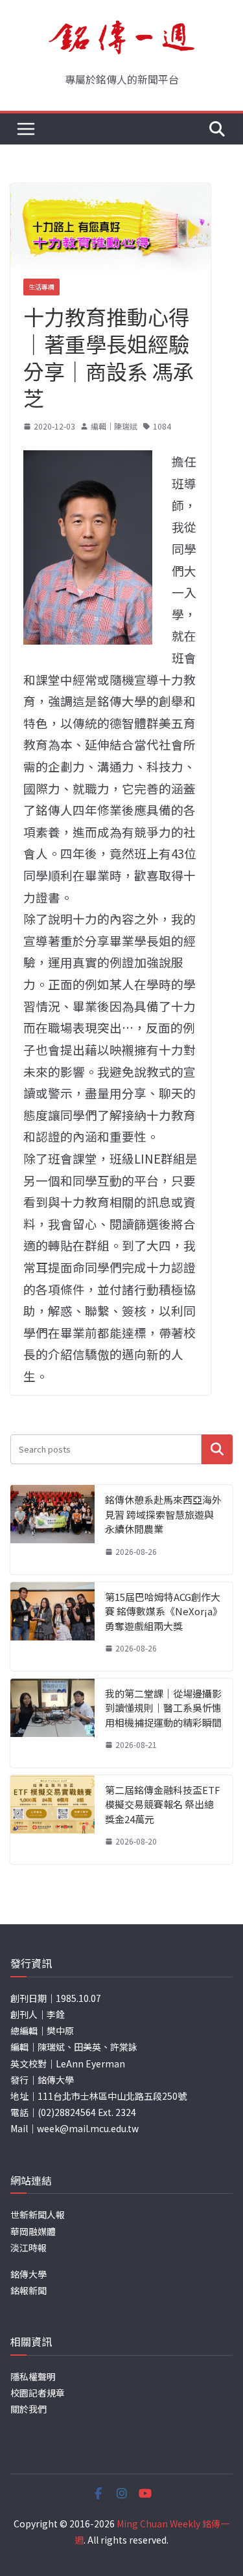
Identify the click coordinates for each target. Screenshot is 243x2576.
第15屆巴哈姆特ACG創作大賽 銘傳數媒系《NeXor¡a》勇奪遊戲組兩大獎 (164, 1611)
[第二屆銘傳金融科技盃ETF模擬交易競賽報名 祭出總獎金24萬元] (52, 1820)
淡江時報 (29, 2248)
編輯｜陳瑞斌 (114, 426)
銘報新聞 (29, 2290)
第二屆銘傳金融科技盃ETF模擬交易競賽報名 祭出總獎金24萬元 (163, 1804)
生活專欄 (41, 287)
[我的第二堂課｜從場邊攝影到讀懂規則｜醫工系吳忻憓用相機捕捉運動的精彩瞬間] (52, 1723)
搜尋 (217, 1449)
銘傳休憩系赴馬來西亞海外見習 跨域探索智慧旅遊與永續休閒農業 (163, 1514)
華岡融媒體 (33, 2231)
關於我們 (29, 2409)
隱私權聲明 (33, 2376)
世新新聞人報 (38, 2214)
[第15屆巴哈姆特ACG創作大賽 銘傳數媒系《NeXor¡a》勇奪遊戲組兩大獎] (52, 1627)
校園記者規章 (38, 2393)
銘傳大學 (29, 2274)
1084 (162, 426)
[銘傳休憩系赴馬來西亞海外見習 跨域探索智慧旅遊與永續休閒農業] (52, 1529)
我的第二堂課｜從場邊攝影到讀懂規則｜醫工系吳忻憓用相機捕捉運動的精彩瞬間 (163, 1708)
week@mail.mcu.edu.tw (88, 2128)
